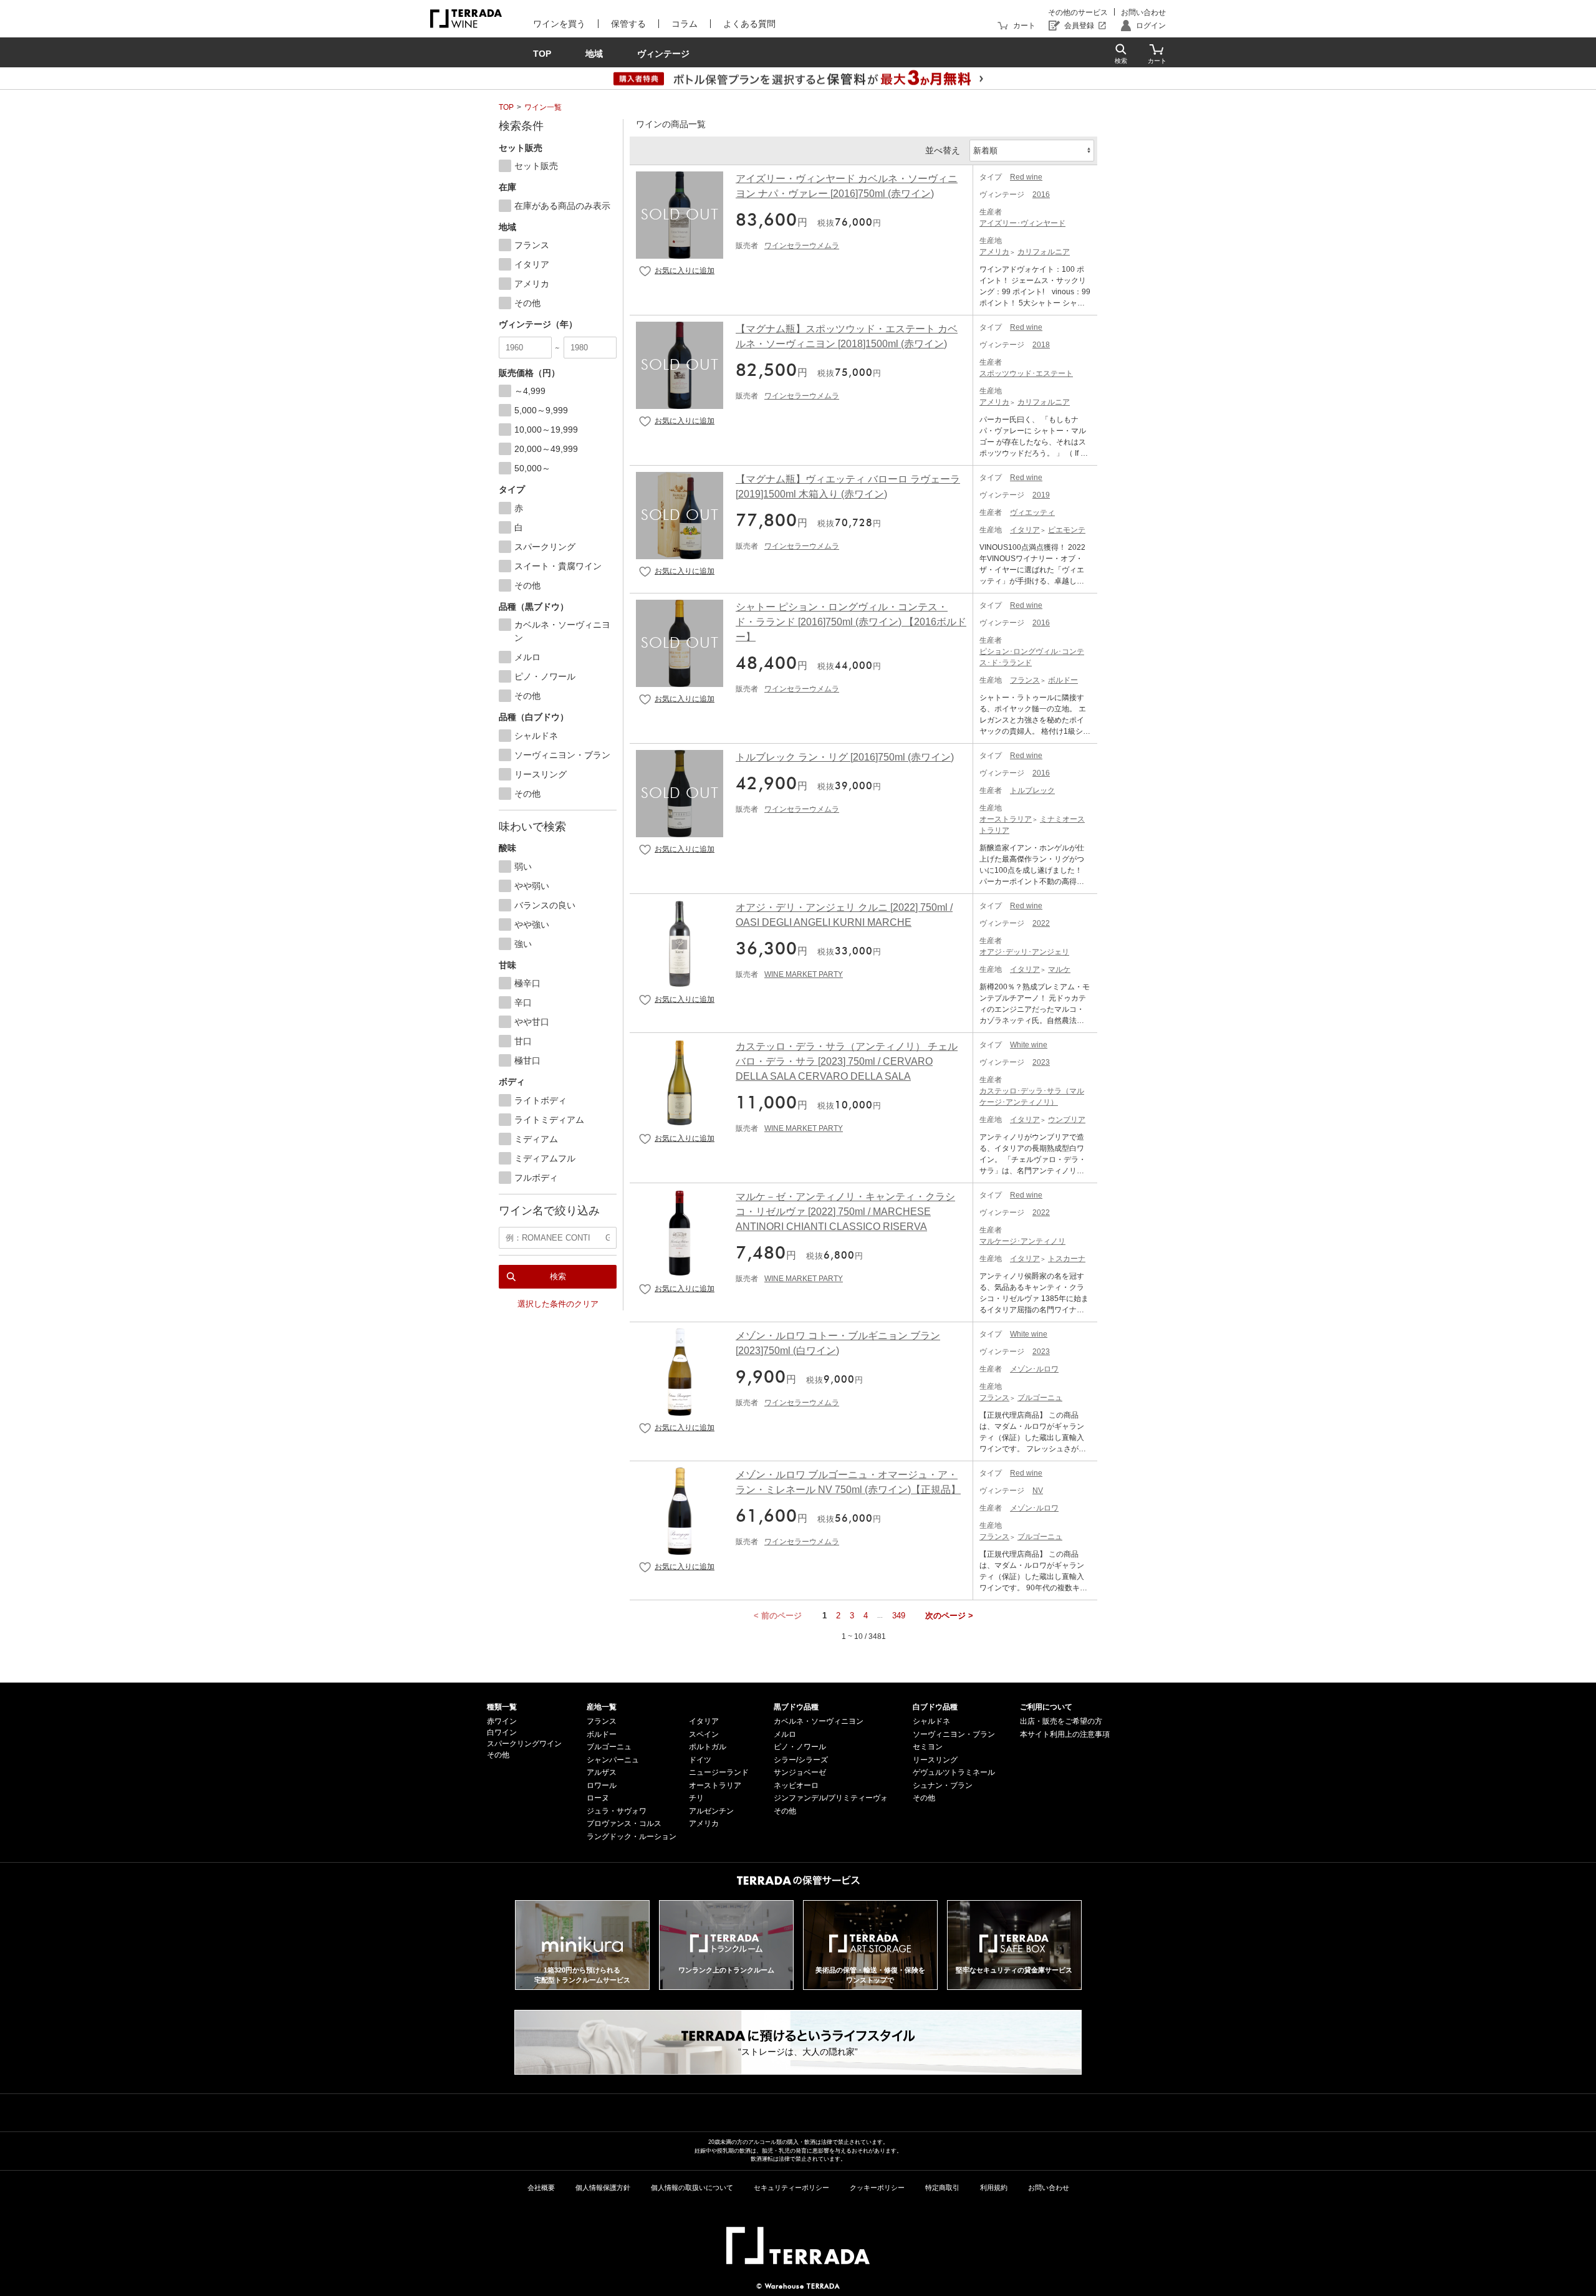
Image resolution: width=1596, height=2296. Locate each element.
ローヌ (598, 1798)
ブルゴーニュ (1040, 1398)
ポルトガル (708, 1747)
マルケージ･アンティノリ (1022, 1241)
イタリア (1025, 530)
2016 (1041, 195)
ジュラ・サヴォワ (617, 1811)
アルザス (602, 1772)
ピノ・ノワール (800, 1747)
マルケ (1059, 969)
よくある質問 (749, 24)
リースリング (935, 1760)
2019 (1041, 495)
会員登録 (1079, 26)
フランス (1025, 680)
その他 (498, 1755)
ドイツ (700, 1760)
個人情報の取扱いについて (692, 2188)
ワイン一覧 (543, 107)
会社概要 (541, 2188)
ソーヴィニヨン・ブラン (954, 1734)
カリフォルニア (1044, 252)
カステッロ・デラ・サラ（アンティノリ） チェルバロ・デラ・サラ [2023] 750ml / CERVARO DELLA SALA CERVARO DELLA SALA (847, 1061)
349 (899, 1616)
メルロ (785, 1734)
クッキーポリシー (877, 2188)
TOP (506, 107)
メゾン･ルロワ (1034, 1369)
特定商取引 (942, 2188)
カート (1024, 26)
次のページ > (949, 1616)
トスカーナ (1067, 1259)
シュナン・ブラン (943, 1785)
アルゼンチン (711, 1811)
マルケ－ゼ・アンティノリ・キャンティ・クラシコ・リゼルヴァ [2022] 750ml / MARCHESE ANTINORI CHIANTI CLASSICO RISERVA (845, 1212)
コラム (685, 24)
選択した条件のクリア (558, 1304)
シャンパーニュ (613, 1760)
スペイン (704, 1734)
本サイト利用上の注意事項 (1065, 1734)
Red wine (1026, 177)
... (880, 1616)
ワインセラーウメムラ (802, 246)
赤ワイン (502, 1721)
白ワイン (502, 1732)
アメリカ (994, 252)
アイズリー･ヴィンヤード (1022, 223)
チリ (696, 1798)
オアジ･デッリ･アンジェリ (1024, 952)
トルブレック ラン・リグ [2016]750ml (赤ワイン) (845, 757)
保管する (628, 24)
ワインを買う (559, 24)
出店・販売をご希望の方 (1061, 1721)
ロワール (602, 1785)
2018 (1041, 345)
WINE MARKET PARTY (804, 974)
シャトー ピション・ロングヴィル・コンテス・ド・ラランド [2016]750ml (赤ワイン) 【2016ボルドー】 (851, 622)
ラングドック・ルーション (632, 1837)
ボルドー (1063, 680)
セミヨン (928, 1747)
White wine (1029, 1045)
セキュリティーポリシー (791, 2188)
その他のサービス (1078, 12)
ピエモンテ (1067, 530)
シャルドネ (931, 1721)
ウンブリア (1067, 1120)
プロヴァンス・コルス (624, 1823)
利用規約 (994, 2188)
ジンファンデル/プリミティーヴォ (831, 1798)
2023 (1041, 1062)
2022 (1041, 923)
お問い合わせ (1143, 12)
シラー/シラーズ (801, 1760)
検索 (558, 1276)
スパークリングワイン (524, 1744)
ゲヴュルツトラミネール (954, 1772)
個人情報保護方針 (603, 2188)
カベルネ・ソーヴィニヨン (819, 1721)
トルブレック (1032, 790)
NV (1038, 1491)
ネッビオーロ (796, 1785)
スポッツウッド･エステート (1026, 373)
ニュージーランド (719, 1772)
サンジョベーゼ (800, 1772)
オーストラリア (1006, 819)
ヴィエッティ (1032, 512)
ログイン (1151, 26)
